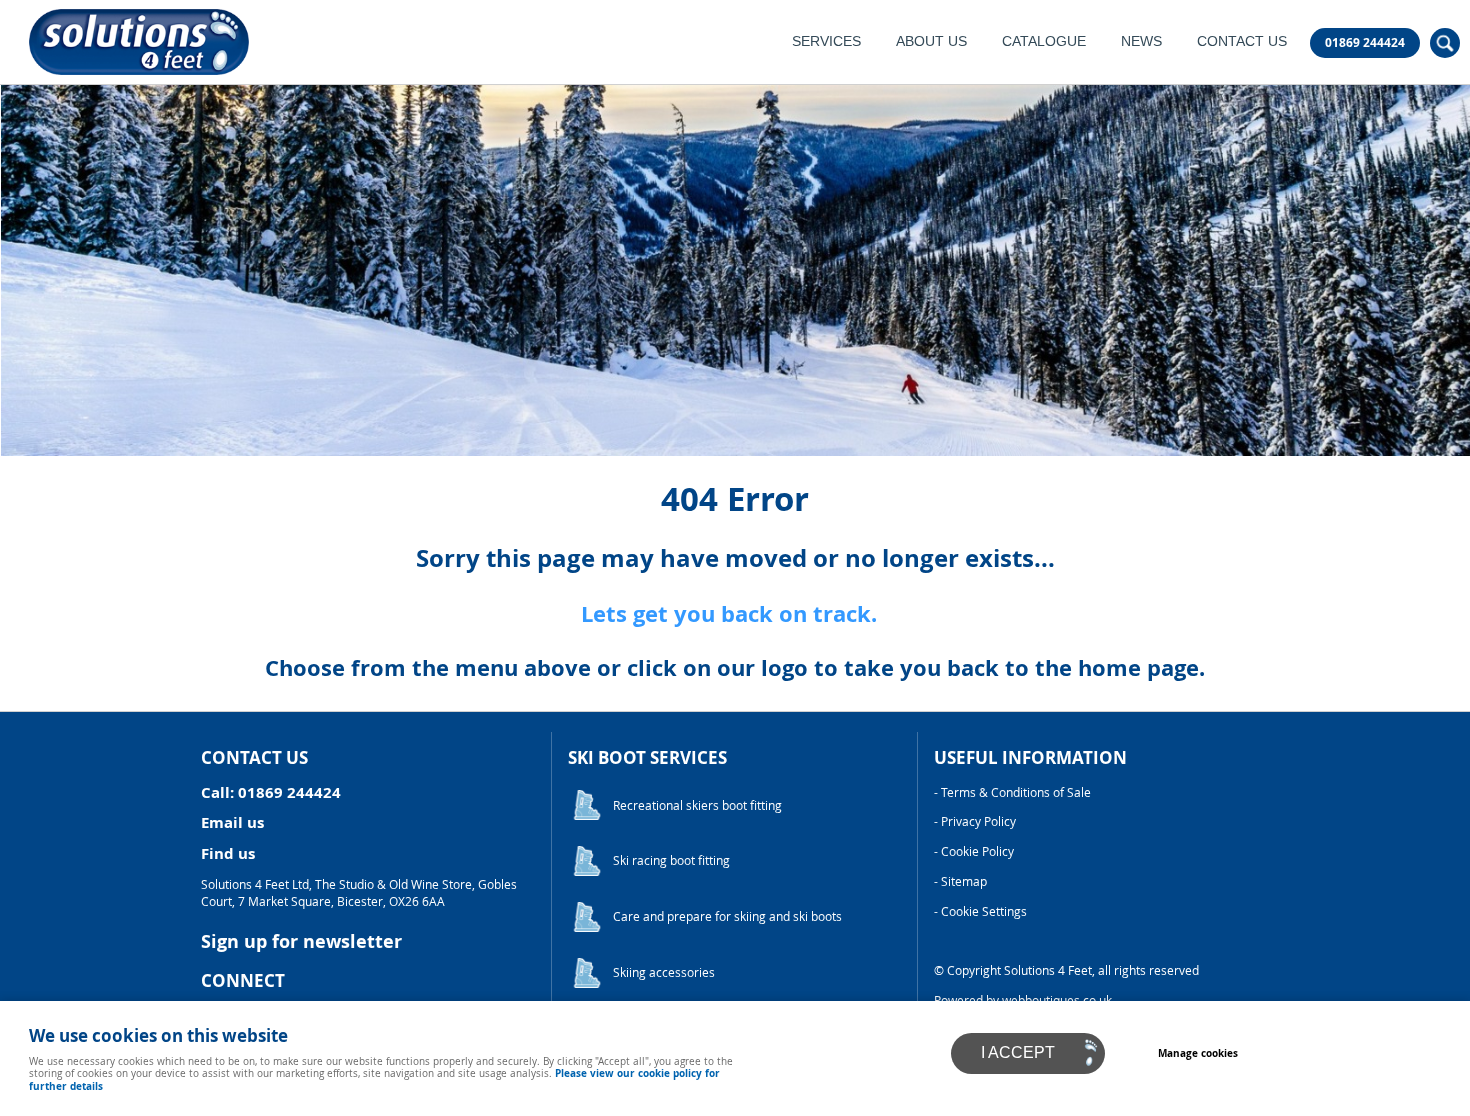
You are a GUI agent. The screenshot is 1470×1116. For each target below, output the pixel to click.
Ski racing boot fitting (671, 860)
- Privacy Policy (975, 821)
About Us (931, 41)
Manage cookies (1198, 1053)
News (1141, 41)
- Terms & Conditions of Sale (1012, 792)
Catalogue (1044, 41)
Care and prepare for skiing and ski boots (727, 916)
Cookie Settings (984, 911)
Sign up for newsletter (301, 941)
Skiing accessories (664, 972)
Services (826, 41)
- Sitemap (960, 881)
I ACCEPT (1018, 1052)
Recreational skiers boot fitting (697, 805)
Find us (228, 853)
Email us (232, 822)
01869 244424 (1365, 43)
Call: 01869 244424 (271, 792)
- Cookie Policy (974, 851)
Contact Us (1242, 41)
